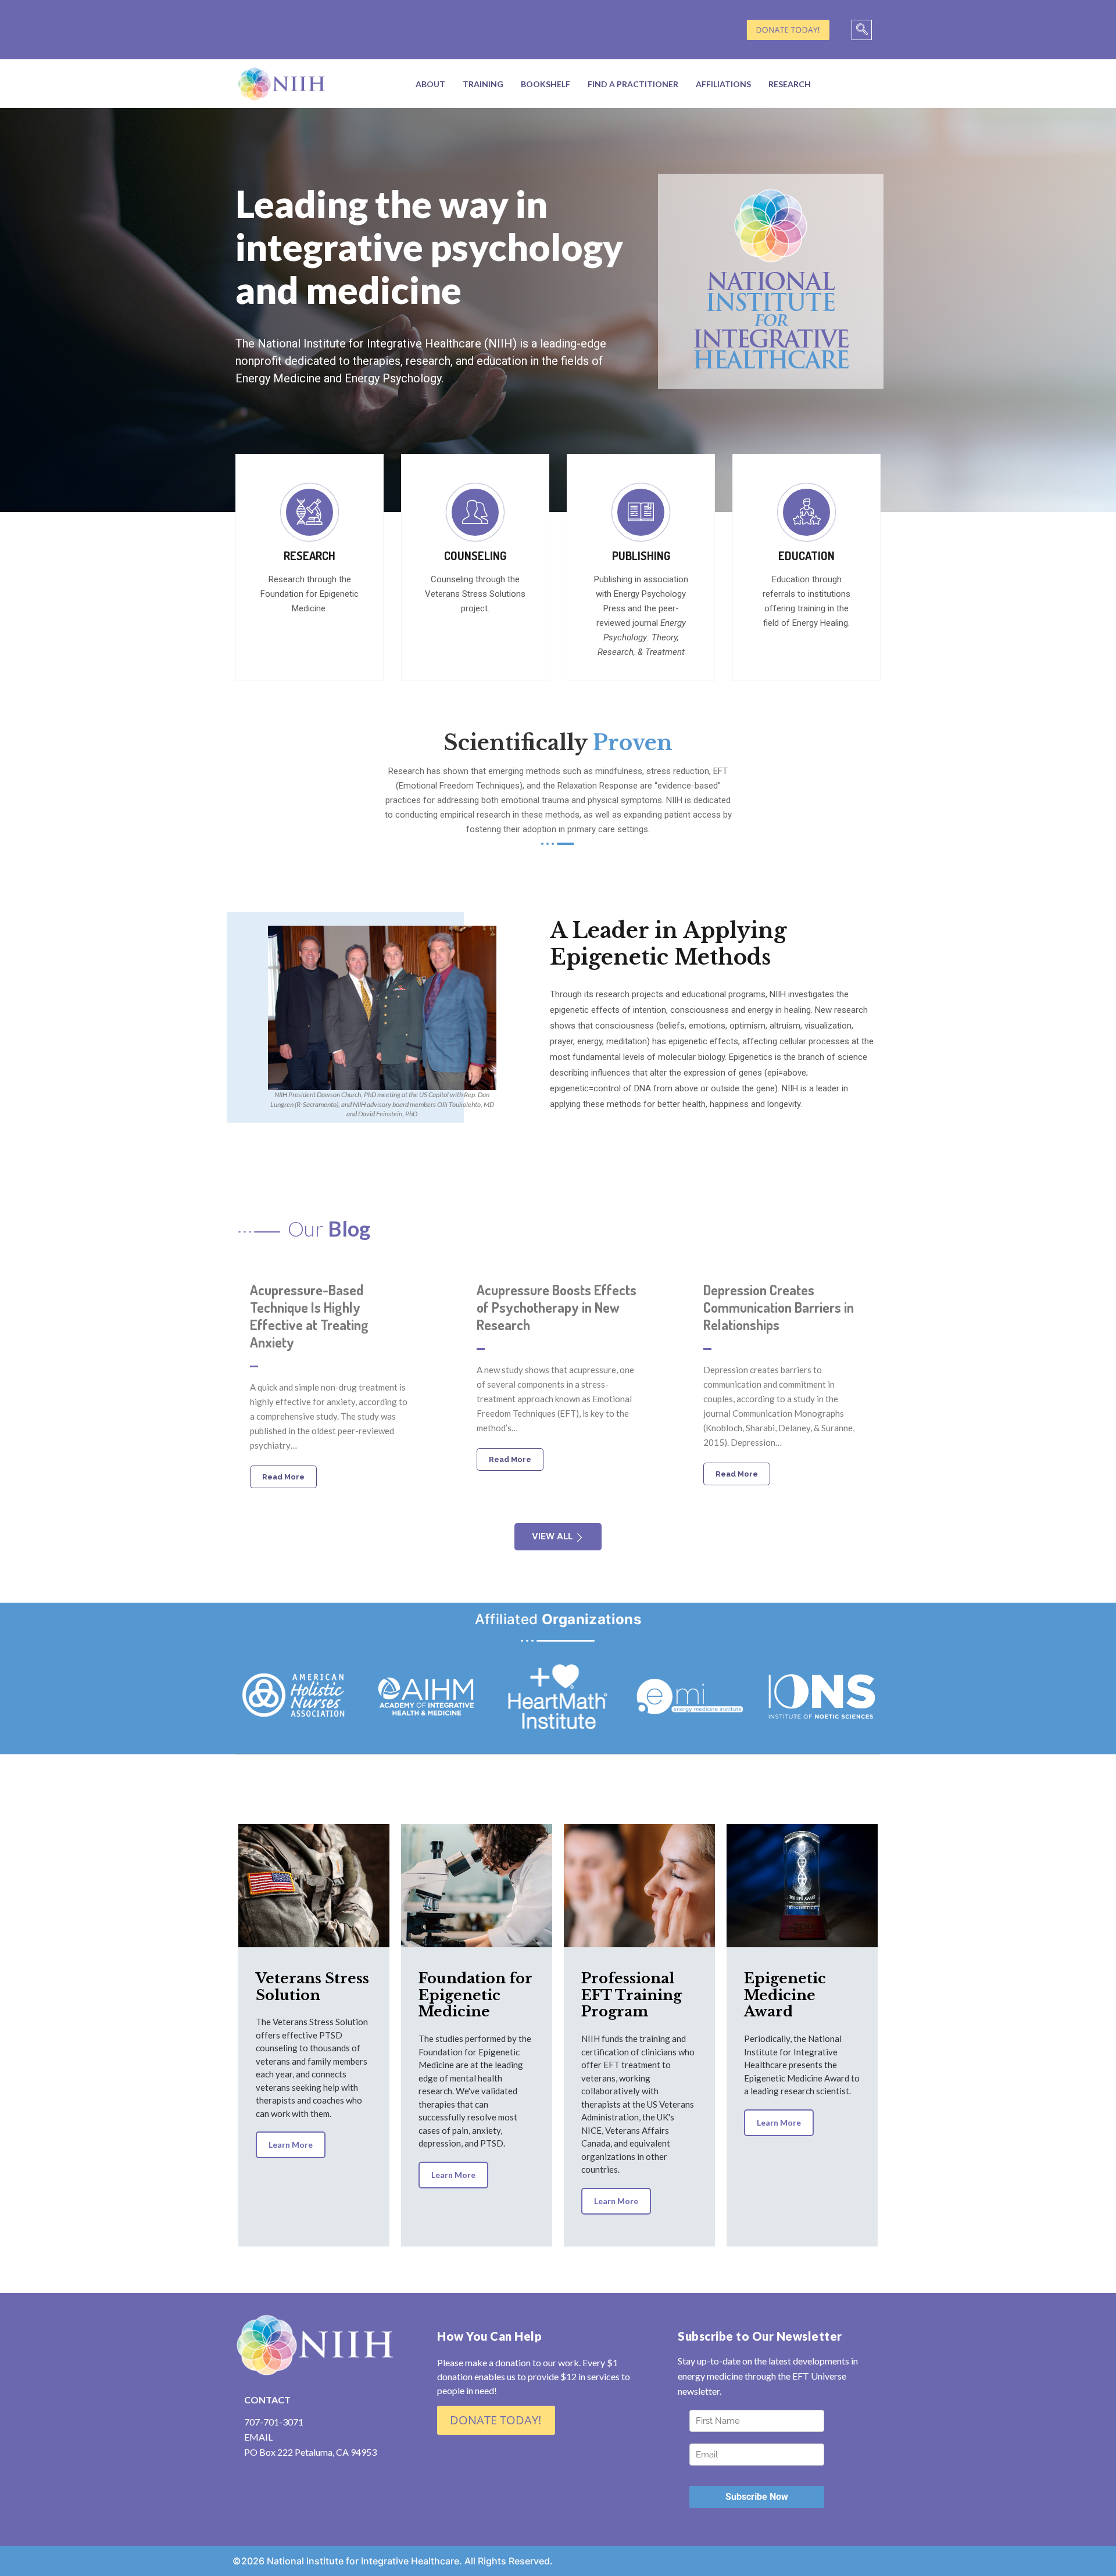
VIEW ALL (552, 1536)
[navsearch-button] (862, 30)
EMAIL (258, 2437)
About (430, 84)
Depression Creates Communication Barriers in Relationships (779, 1307)
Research (790, 84)
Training (483, 84)
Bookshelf (546, 84)
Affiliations (723, 84)
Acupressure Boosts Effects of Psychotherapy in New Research (557, 1307)
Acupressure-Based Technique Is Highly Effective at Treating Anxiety (309, 1316)
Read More (283, 1477)
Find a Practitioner (633, 84)
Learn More (291, 2145)
